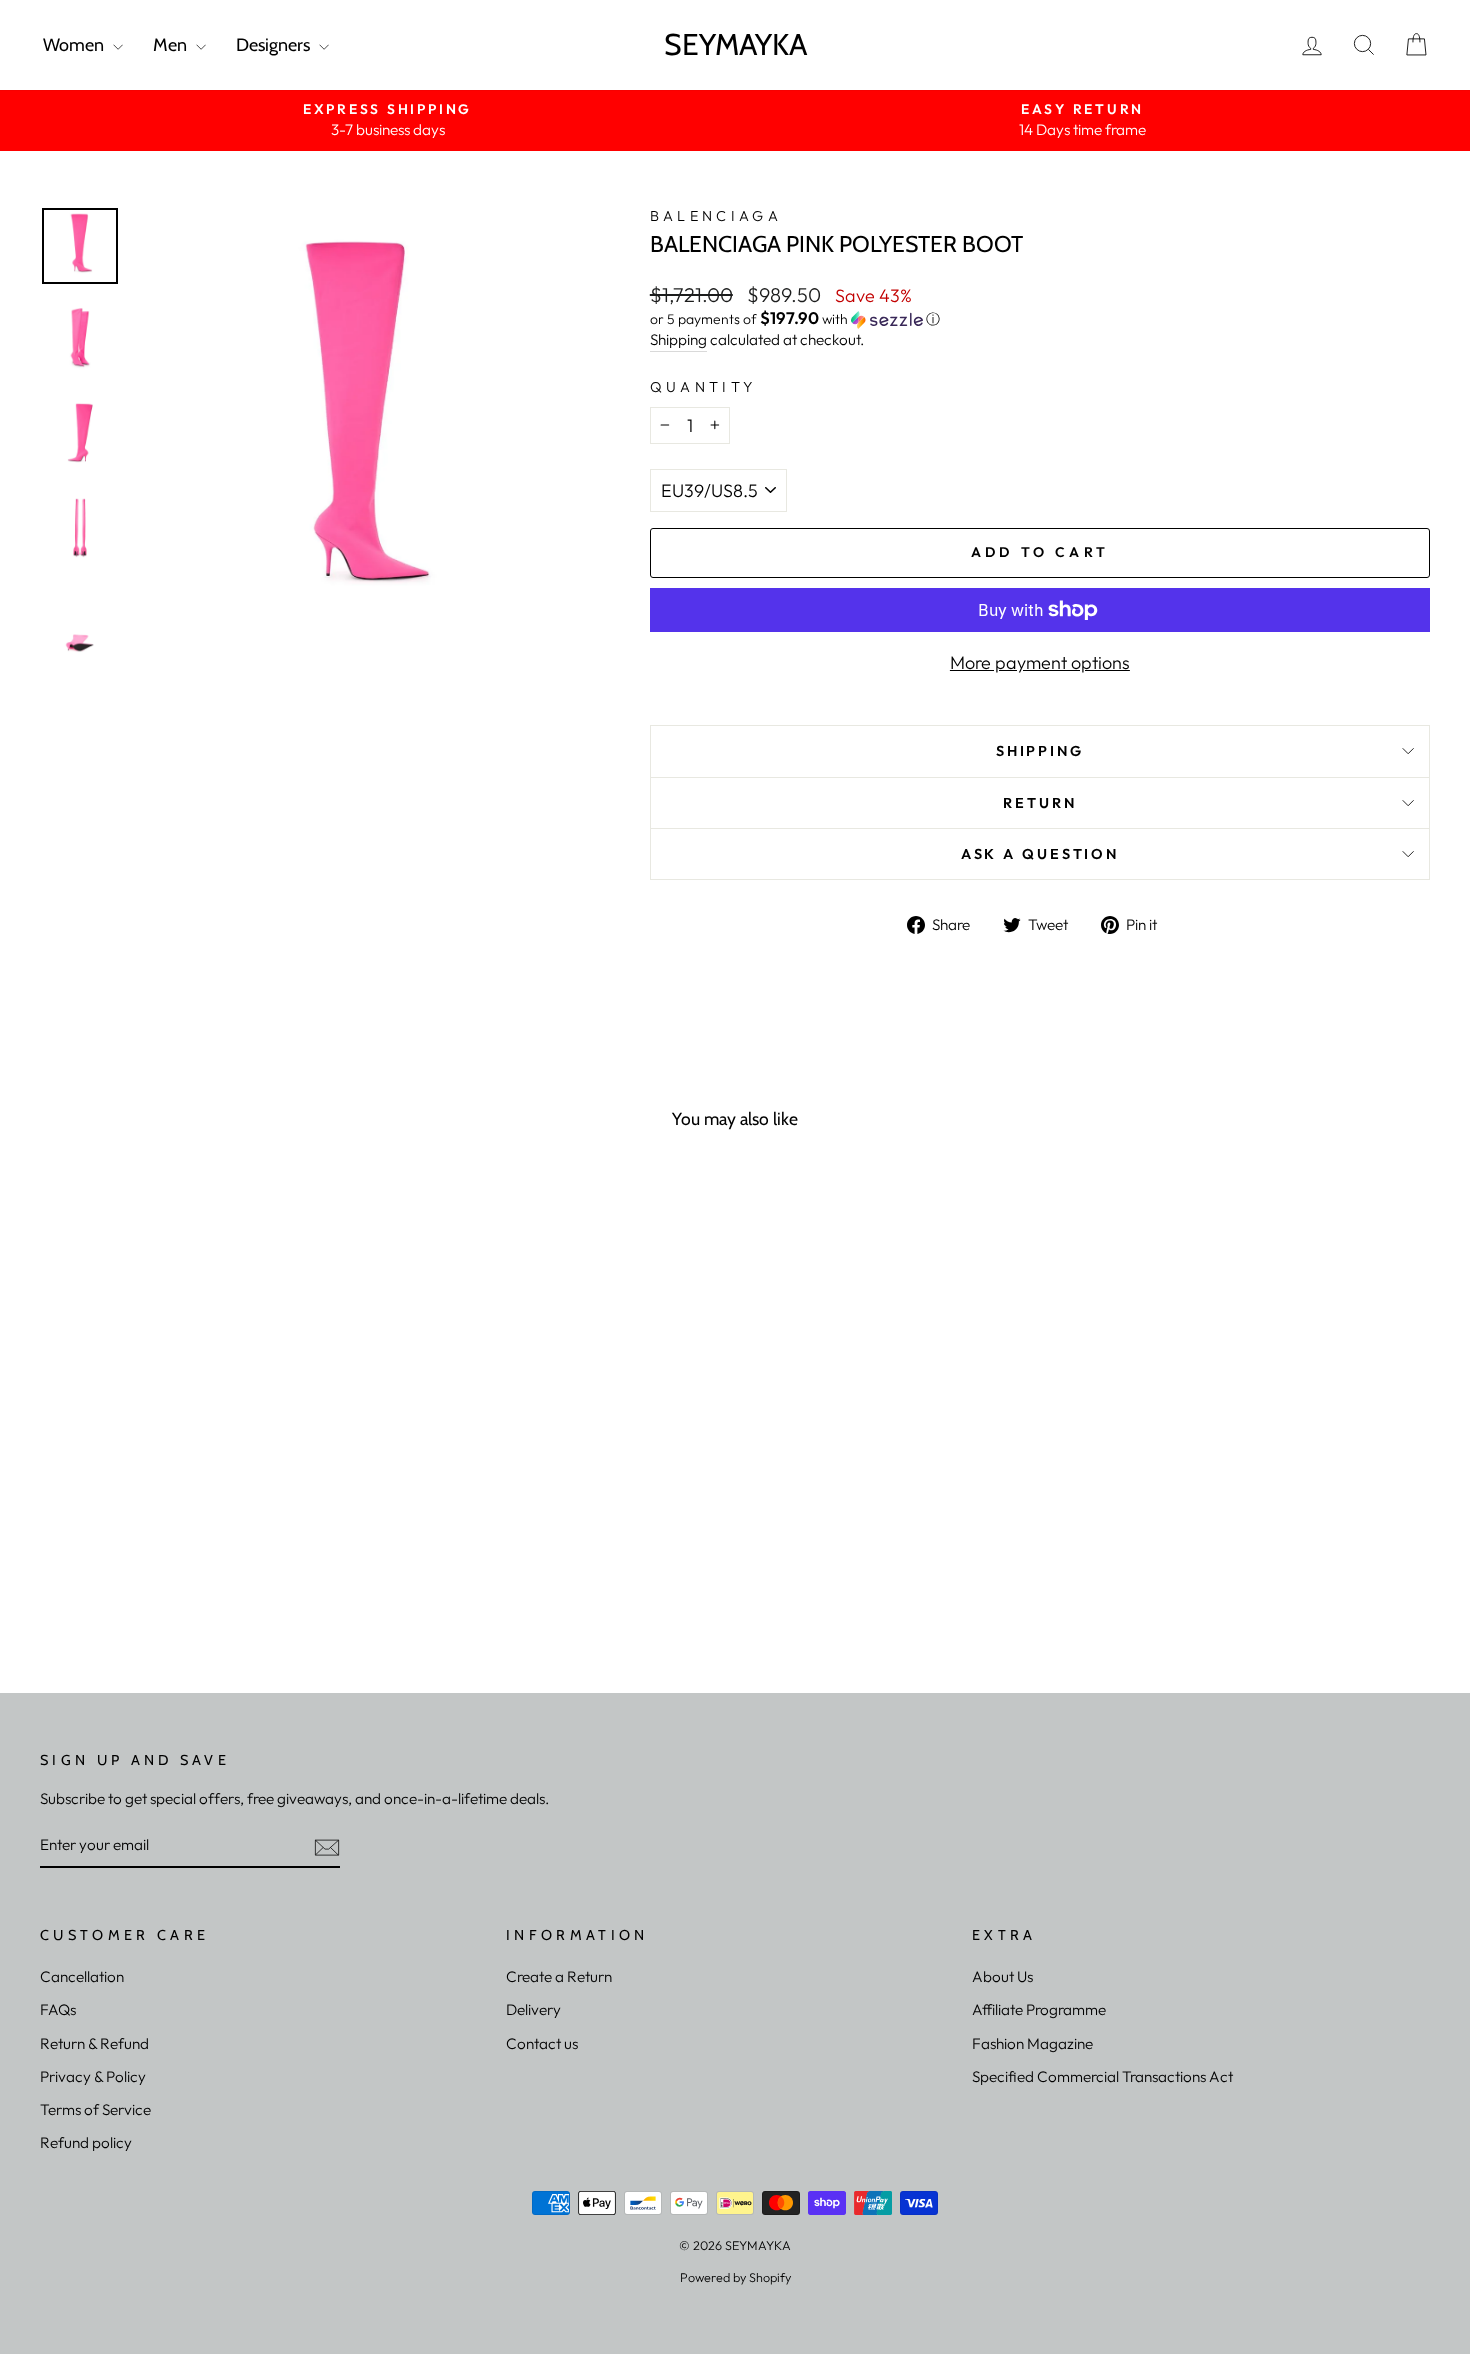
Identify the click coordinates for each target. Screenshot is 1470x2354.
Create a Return (559, 1976)
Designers (275, 45)
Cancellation (82, 1976)
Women (75, 45)
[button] (1040, 319)
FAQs (58, 2009)
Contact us (542, 2043)
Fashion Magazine (1032, 2043)
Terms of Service (95, 2109)
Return (1039, 803)
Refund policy (86, 2142)
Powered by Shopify (735, 2277)
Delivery (533, 2009)
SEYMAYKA (735, 44)
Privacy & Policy (93, 2076)
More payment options (1040, 662)
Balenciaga (716, 216)
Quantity (703, 387)
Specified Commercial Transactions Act (1102, 2076)
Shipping (678, 339)
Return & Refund (94, 2043)
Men (172, 45)
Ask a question (1040, 854)
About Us (1002, 1976)
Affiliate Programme (1039, 2009)
